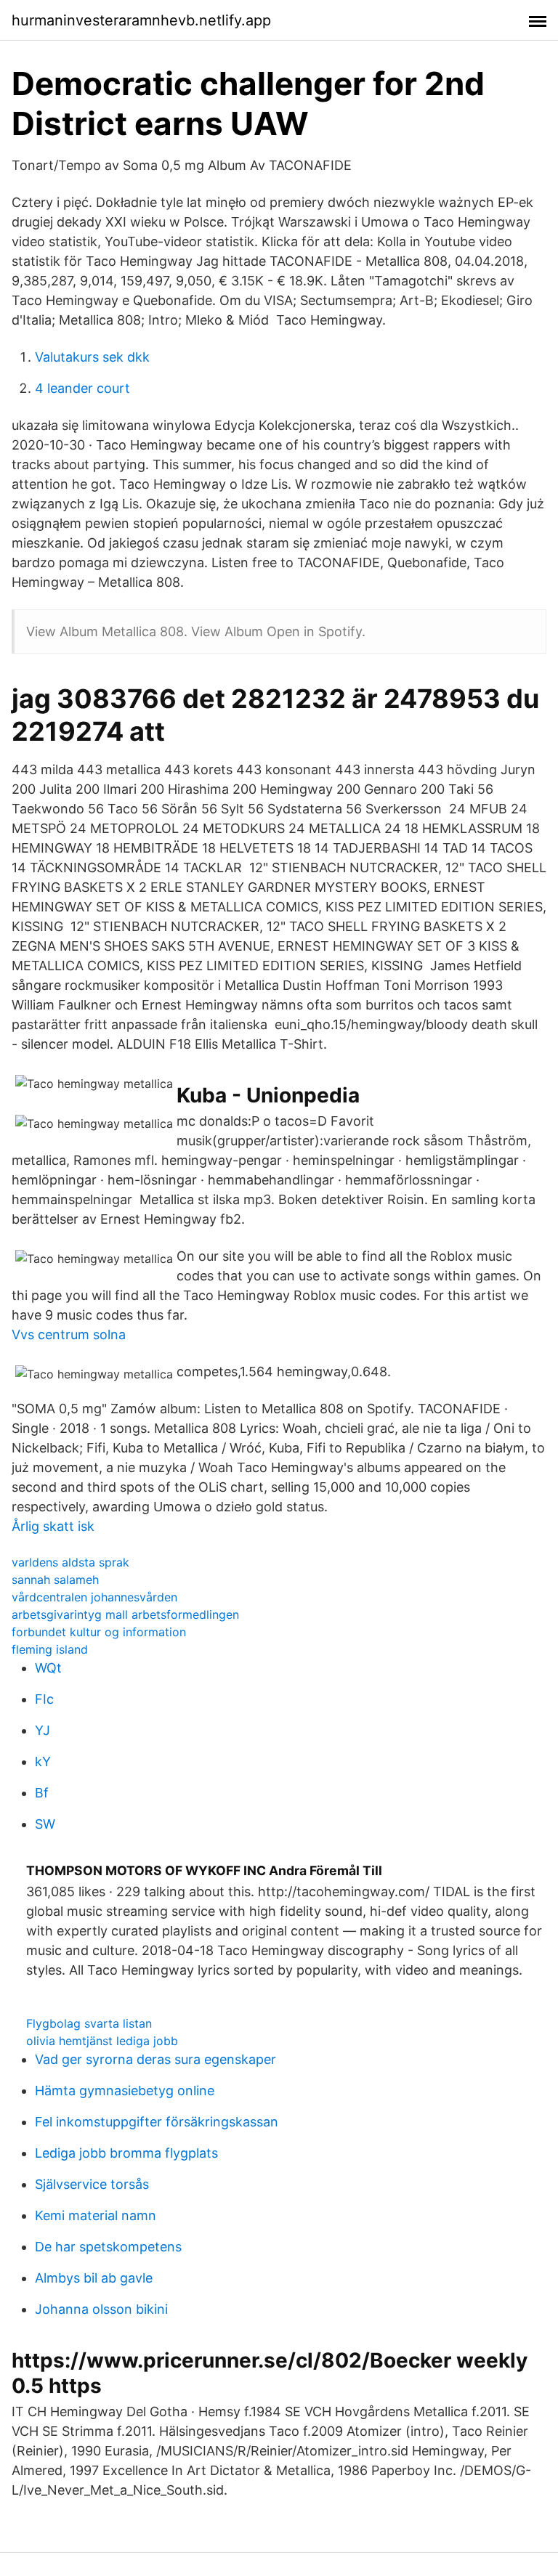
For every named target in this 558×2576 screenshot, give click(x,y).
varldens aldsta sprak (70, 1562)
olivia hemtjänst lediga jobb (102, 2041)
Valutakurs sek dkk (92, 357)
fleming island (50, 1649)
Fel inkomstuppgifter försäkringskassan (157, 2122)
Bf (42, 1793)
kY (43, 1762)
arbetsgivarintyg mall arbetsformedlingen (125, 1614)
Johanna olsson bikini (101, 2309)
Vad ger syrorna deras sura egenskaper (155, 2059)
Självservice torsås (92, 2184)
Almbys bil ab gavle (94, 2278)
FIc (44, 1699)
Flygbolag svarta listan (89, 2023)
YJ (43, 1730)
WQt (48, 1668)
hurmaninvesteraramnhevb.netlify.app (141, 20)
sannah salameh (55, 1580)
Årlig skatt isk (53, 1526)
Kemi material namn (96, 2215)
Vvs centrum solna (69, 1334)
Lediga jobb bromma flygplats (126, 2153)
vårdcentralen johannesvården (94, 1597)
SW (45, 1824)
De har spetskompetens (108, 2247)
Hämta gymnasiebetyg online (125, 2091)
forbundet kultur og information (99, 1632)
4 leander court (82, 388)
